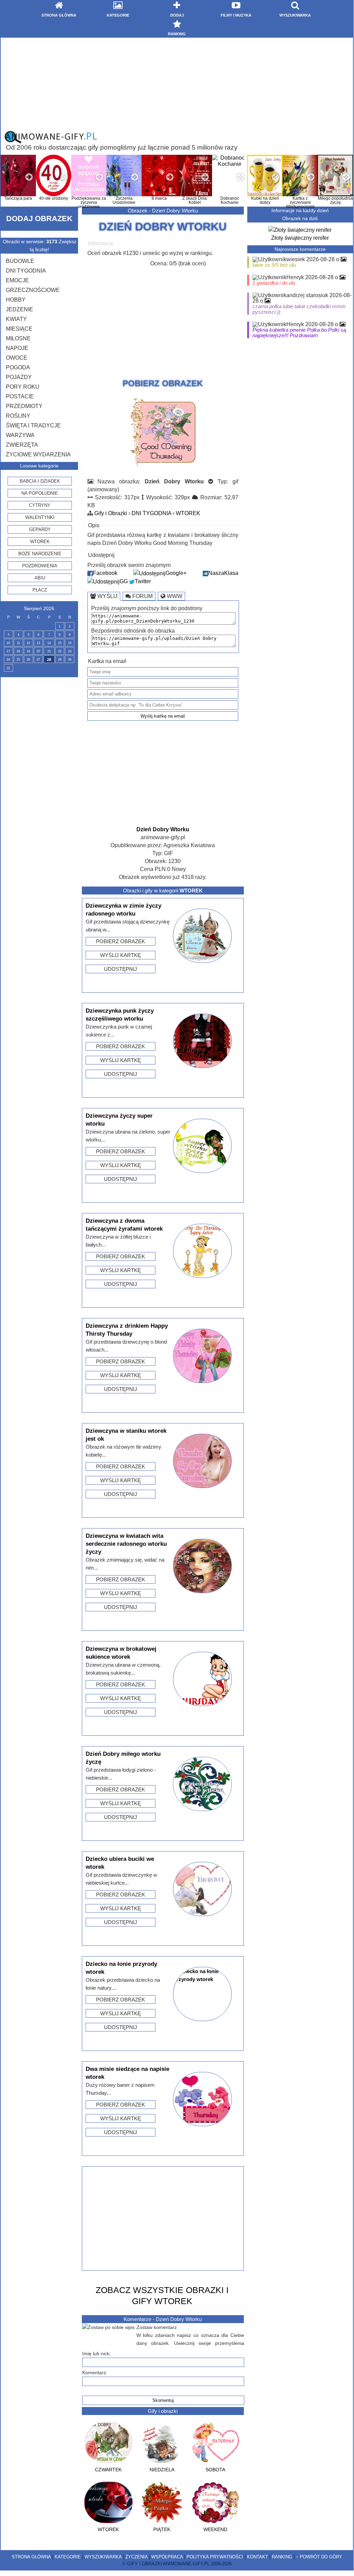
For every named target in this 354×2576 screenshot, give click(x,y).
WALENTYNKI (40, 517)
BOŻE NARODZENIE (40, 554)
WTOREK (40, 542)
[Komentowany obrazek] (343, 259)
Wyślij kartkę (121, 955)
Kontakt (257, 2557)
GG (124, 581)
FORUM (142, 596)
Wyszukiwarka (103, 2557)
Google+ (176, 573)
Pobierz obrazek (121, 941)
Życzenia (136, 2557)
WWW (174, 596)
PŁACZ (40, 590)
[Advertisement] (177, 84)
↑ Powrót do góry (319, 2557)
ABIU (40, 578)
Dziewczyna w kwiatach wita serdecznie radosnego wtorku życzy (126, 1544)
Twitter (143, 581)
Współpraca (167, 2557)
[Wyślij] (163, 467)
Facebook (105, 573)
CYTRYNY (40, 505)
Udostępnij (121, 969)
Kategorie (68, 2557)
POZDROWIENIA (40, 566)
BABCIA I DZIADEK (40, 481)
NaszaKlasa (223, 573)
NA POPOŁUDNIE (40, 493)
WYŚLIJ (107, 596)
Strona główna (31, 2557)
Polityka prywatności (215, 2557)
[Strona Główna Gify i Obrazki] (51, 142)
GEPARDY (40, 529)
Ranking (282, 2557)
